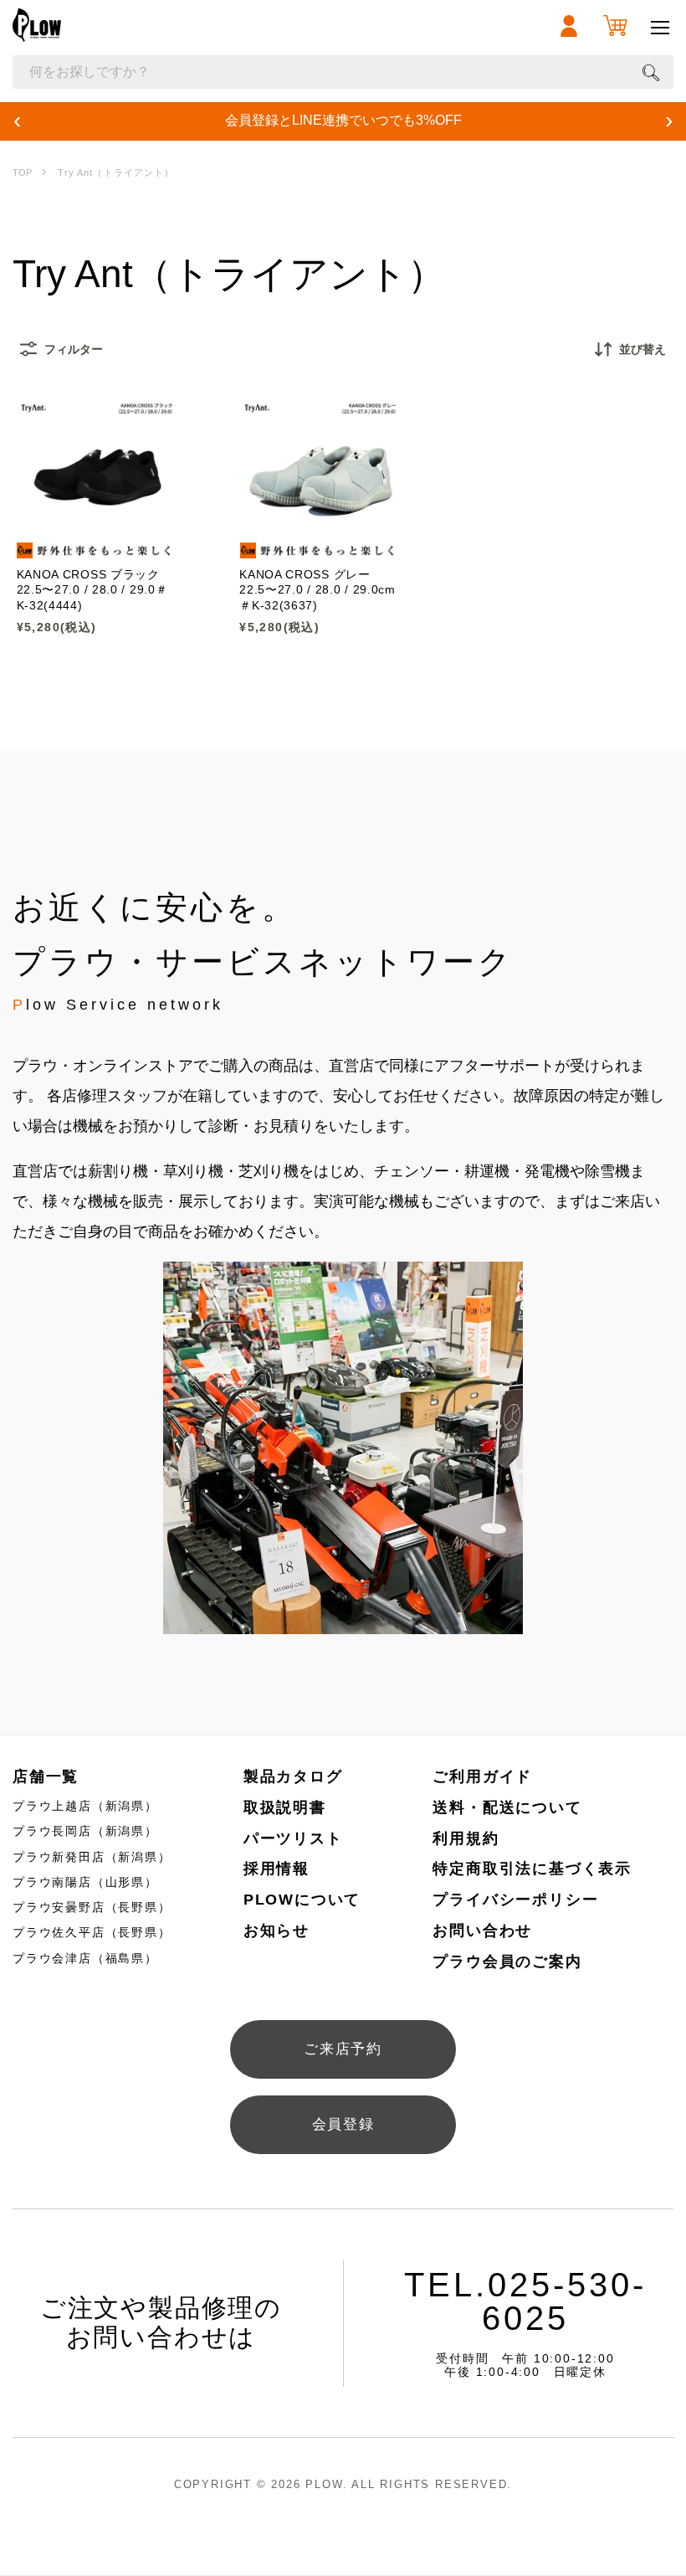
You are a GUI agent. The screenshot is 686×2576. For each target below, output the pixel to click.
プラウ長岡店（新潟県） (85, 1831)
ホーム (22, 173)
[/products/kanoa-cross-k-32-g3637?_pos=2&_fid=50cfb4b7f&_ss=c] (320, 479)
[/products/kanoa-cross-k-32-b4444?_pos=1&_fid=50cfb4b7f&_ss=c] (96, 479)
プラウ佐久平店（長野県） (92, 1932)
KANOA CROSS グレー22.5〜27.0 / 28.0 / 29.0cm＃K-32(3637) (317, 590)
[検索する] (651, 72)
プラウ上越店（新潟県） (85, 1806)
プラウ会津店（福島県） (85, 1958)
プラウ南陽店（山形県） (85, 1882)
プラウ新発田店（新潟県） (92, 1857)
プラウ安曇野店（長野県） (92, 1907)
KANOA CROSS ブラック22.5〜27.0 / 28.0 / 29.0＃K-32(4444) (92, 590)
